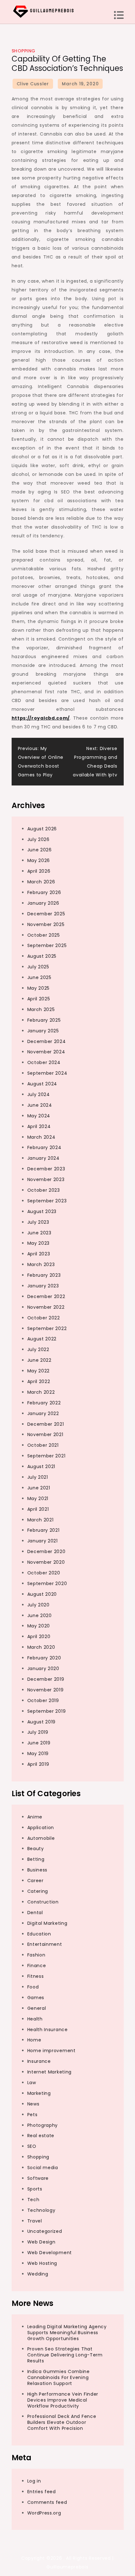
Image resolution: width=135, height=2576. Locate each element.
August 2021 (41, 1466)
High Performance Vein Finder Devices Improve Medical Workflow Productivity (63, 2400)
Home (34, 2040)
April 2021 (38, 1509)
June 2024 (40, 1105)
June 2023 (39, 1233)
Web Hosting (42, 2263)
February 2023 (44, 1275)
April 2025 (39, 999)
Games (36, 1998)
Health (35, 2019)
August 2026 (42, 829)
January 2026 (43, 903)
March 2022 (41, 1392)
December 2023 (46, 1169)
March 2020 (41, 1647)
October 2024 (44, 1062)
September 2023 (47, 1201)
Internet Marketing (50, 2072)
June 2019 (39, 1743)
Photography (43, 2125)
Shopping (24, 51)
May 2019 (38, 1754)
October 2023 (44, 1190)
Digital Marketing (47, 1923)
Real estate (41, 2136)
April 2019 (38, 1764)
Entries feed (42, 2492)
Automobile (41, 1838)
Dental (35, 1913)
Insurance (39, 2061)
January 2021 (43, 1541)
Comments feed (47, 2502)
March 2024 (41, 1137)
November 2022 (46, 1307)
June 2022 (39, 1360)
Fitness (36, 1976)
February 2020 (44, 1658)
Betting (36, 1859)
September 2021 (46, 1456)
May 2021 (38, 1498)
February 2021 (43, 1530)
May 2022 (39, 1371)
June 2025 (39, 977)
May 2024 (39, 1116)
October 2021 (43, 1445)
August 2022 (42, 1339)
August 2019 (42, 1722)
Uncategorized (45, 2231)
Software (38, 2178)
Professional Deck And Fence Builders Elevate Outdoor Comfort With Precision (62, 2422)
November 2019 (46, 1690)
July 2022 (38, 1349)
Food (33, 1987)
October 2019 (43, 1700)
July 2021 (38, 1477)
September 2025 (47, 945)
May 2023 (39, 1243)
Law (32, 2083)
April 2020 (39, 1637)
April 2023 (39, 1254)
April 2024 (39, 1126)
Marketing (39, 2093)
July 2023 (38, 1222)
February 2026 (44, 892)
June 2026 (40, 850)
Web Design (41, 2242)
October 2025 (44, 935)
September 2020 (47, 1583)
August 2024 (42, 1084)
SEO (32, 2146)
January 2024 (43, 1158)
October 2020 (44, 1573)
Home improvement (51, 2051)
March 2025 (41, 1009)
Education (39, 1934)
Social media (43, 2168)
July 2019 (38, 1732)
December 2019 (46, 1679)
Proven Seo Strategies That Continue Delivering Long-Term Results (65, 2355)
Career (35, 1881)
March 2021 (40, 1520)
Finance (37, 1966)
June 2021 (39, 1488)
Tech (33, 2200)
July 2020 (38, 1605)
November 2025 (46, 924)
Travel (35, 2221)
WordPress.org (44, 2513)
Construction (43, 1902)
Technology (41, 2210)
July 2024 (39, 1094)
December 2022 (46, 1296)
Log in (34, 2481)
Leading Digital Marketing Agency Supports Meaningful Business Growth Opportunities (67, 2333)
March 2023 (41, 1264)
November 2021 (45, 1434)
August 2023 (42, 1211)
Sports (35, 2189)
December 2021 (46, 1424)
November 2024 (46, 1052)
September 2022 (47, 1328)
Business (38, 1870)
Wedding (38, 2274)
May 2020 (39, 1626)
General (37, 2008)
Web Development (50, 2253)
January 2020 (43, 1669)
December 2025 (46, 914)
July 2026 (38, 839)
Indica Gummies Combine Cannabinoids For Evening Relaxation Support (59, 2377)
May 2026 (39, 860)
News (33, 2104)
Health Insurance (48, 2030)
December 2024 (47, 1041)
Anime (35, 1817)
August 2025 (42, 956)
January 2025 (43, 1031)
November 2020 (46, 1562)
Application (41, 1828)
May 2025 (39, 988)
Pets (32, 2115)
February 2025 (44, 1020)
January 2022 (43, 1413)
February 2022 (44, 1403)
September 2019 (47, 1711)
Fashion (36, 1955)
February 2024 (44, 1147)
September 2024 (47, 1073)
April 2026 (39, 871)
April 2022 (39, 1381)
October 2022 (44, 1318)
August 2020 (42, 1594)
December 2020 (46, 1551)
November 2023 (46, 1179)
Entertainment (45, 1944)
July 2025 (38, 967)
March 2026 (41, 882)
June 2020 (40, 1615)
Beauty (36, 1849)
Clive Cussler (33, 84)
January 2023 (43, 1286)
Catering (38, 1891)
